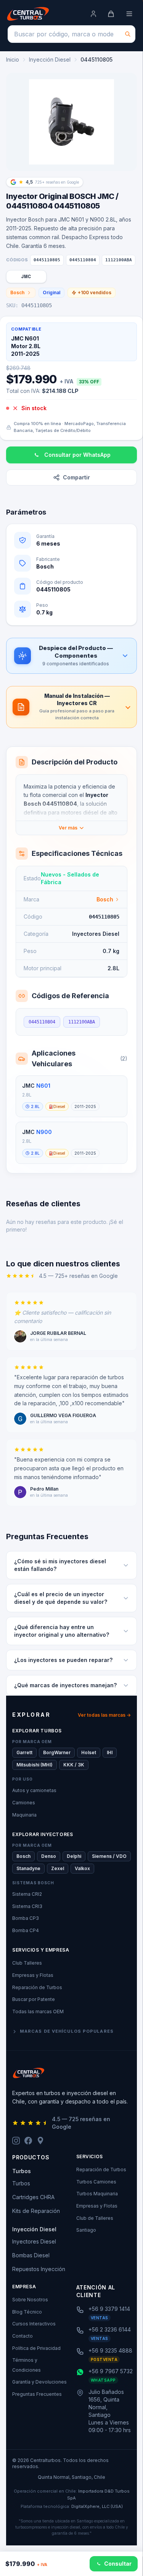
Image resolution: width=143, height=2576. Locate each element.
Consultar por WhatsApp (77, 455)
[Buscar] (128, 34)
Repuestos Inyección (39, 2269)
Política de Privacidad (36, 2348)
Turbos (21, 2183)
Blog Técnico (27, 2312)
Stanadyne (28, 1868)
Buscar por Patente (34, 1999)
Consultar (118, 2564)
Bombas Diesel (31, 2255)
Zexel (58, 1868)
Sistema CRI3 (27, 1906)
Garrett (24, 1752)
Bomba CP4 (26, 1930)
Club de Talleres (95, 2218)
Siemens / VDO (109, 1856)
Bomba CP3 (26, 1918)
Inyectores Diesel (34, 2241)
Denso (49, 1856)
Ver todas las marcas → (104, 1715)
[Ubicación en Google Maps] (40, 2141)
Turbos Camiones (96, 2182)
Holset (89, 1752)
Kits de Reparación (36, 2211)
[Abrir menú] (129, 14)
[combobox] (71, 34)
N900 (44, 1132)
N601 (43, 1086)
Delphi (74, 1856)
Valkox (82, 1868)
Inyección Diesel (50, 59)
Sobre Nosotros (30, 2300)
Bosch (17, 292)
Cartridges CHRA (33, 2197)
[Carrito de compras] (111, 14)
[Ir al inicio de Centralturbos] (28, 14)
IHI (110, 1752)
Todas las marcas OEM (38, 2011)
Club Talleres (27, 1963)
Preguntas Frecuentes (37, 2394)
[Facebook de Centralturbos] (28, 2141)
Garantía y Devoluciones (39, 2382)
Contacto (22, 2336)
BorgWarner (57, 1752)
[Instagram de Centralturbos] (16, 2141)
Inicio (13, 59)
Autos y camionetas (34, 1790)
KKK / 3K (74, 1765)
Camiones (24, 1803)
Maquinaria (24, 1815)
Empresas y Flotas (33, 1975)
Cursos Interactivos (34, 2324)
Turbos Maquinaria (97, 2194)
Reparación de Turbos (37, 1987)
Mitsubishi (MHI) (35, 1765)
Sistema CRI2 (27, 1894)
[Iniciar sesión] (93, 14)
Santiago (86, 2230)
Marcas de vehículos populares (67, 2031)
